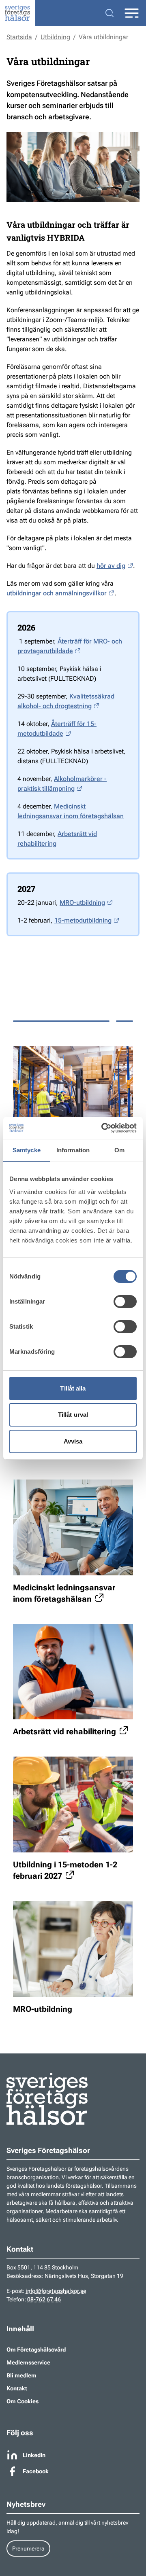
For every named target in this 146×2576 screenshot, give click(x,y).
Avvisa (73, 1441)
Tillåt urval (73, 1415)
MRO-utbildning (82, 903)
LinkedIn (34, 2455)
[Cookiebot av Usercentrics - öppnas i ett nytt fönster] (103, 1128)
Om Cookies (23, 2401)
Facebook (36, 2471)
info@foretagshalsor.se (56, 2291)
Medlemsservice (28, 2362)
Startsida (19, 37)
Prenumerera (28, 2548)
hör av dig (111, 566)
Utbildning (55, 37)
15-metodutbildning (83, 920)
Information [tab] (73, 1150)
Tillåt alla (73, 1388)
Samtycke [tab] (27, 1150)
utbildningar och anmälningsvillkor (57, 593)
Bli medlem (21, 2375)
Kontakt (17, 2388)
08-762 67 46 (44, 2299)
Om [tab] (119, 1150)
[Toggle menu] (131, 13)
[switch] (125, 1302)
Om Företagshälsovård (36, 2350)
